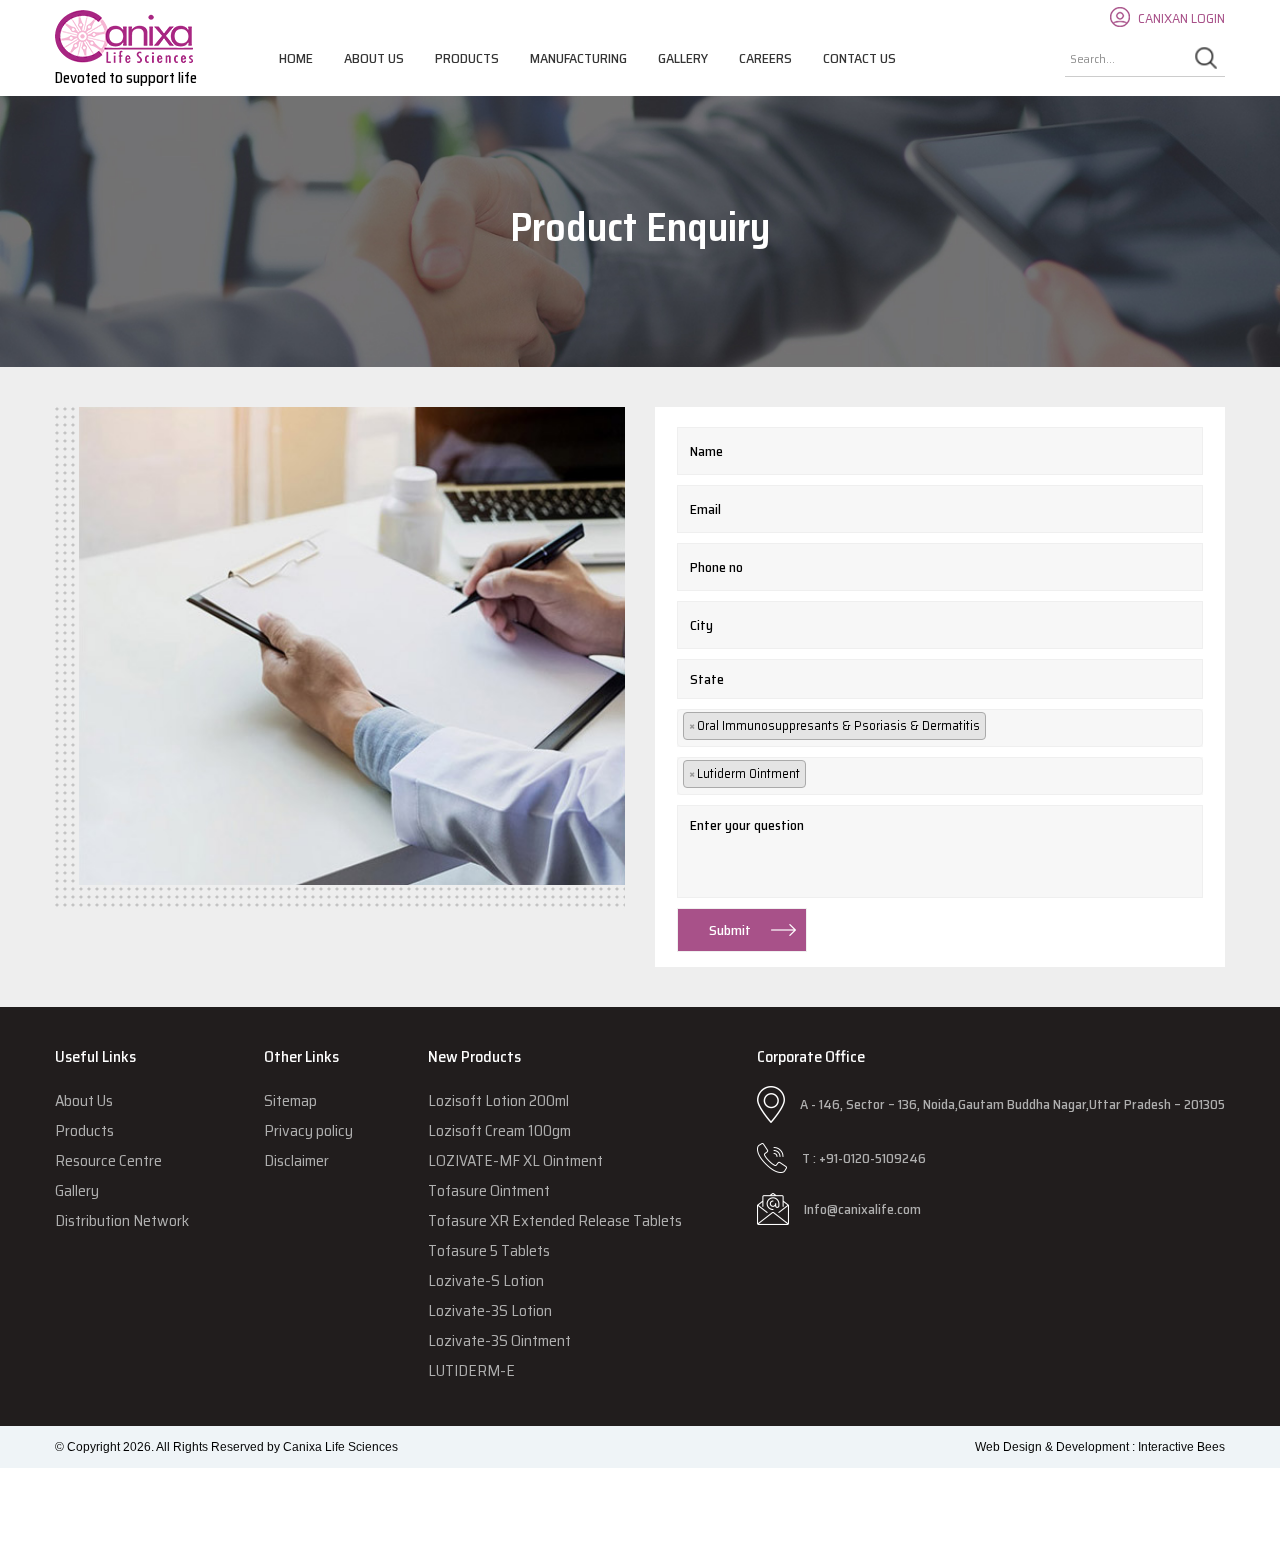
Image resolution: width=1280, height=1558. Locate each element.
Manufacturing (578, 58)
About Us (374, 58)
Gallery (683, 58)
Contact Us (859, 58)
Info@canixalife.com (862, 1209)
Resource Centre (108, 1160)
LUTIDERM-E (471, 1370)
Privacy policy (308, 1130)
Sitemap (290, 1100)
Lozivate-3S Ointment (499, 1340)
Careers (765, 58)
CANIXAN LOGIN (1181, 18)
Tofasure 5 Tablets (489, 1250)
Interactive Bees (1181, 1447)
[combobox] (940, 728)
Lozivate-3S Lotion (490, 1310)
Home (296, 58)
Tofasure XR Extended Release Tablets (555, 1220)
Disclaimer (296, 1160)
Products (467, 58)
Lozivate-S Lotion (486, 1280)
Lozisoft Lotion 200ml (498, 1100)
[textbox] (1001, 727)
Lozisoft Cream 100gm (499, 1130)
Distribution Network (122, 1220)
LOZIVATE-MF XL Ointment (515, 1160)
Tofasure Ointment (489, 1190)
